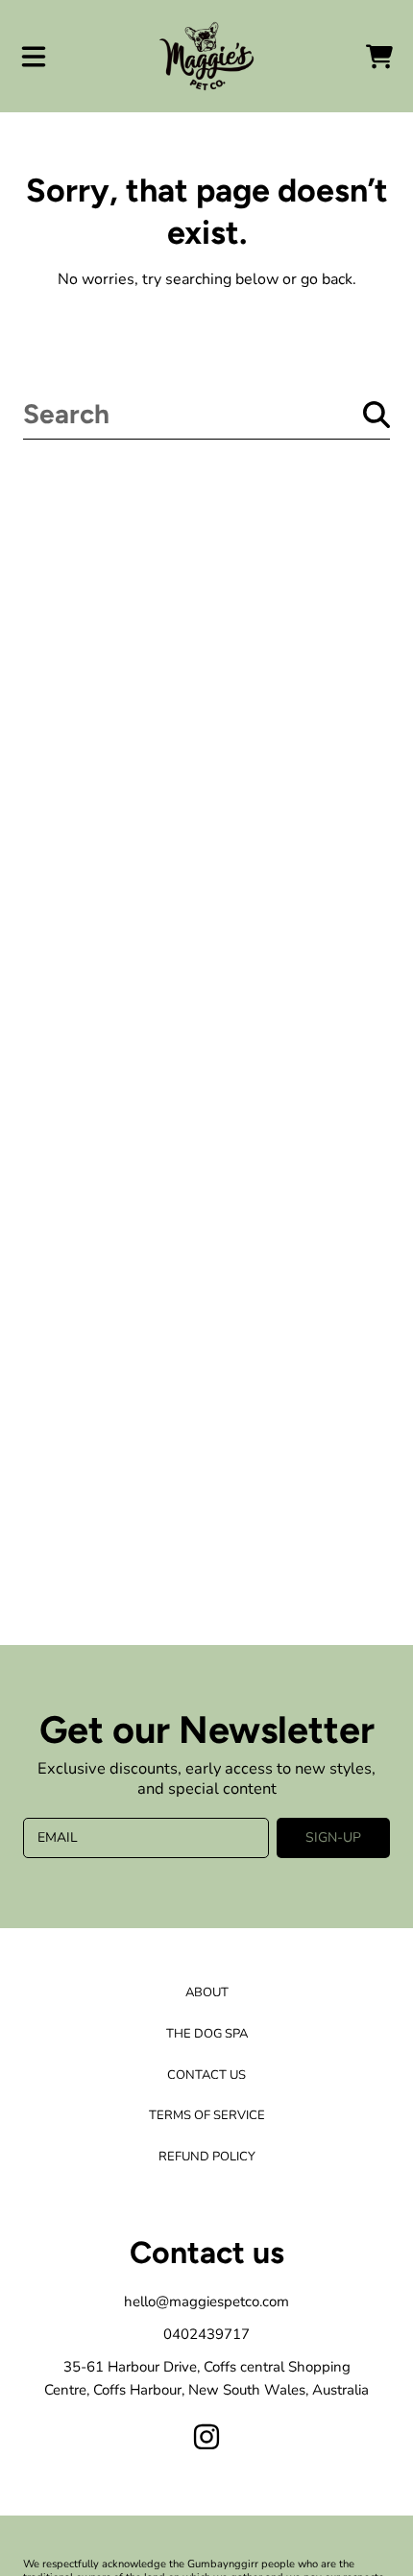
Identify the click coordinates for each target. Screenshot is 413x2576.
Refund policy (207, 2157)
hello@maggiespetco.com (206, 2302)
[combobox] (206, 414)
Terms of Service (207, 2115)
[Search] (377, 415)
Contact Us (206, 2075)
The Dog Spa (207, 2034)
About (207, 1992)
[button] (34, 57)
